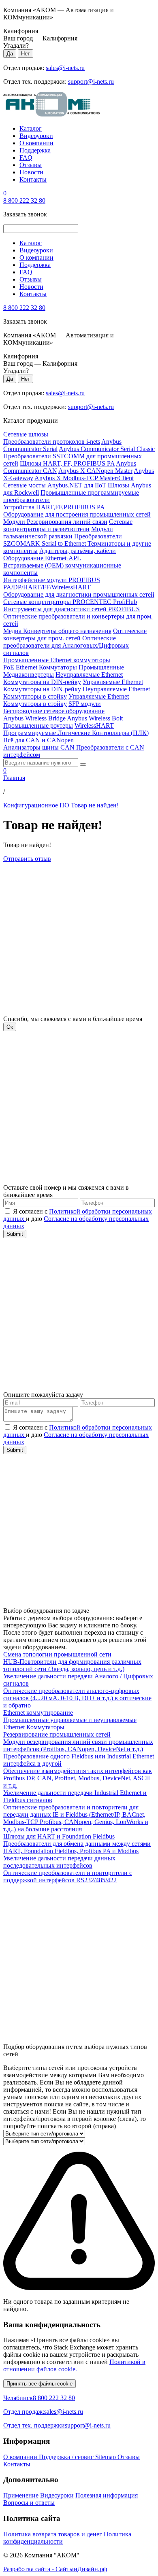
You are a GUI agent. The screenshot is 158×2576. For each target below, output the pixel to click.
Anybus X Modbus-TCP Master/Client (84, 478)
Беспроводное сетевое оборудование (54, 711)
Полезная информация (107, 2495)
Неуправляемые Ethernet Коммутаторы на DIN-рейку (63, 678)
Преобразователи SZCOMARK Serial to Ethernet (63, 540)
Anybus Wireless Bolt (95, 718)
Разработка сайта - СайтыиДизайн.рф (55, 2569)
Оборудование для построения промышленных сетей (77, 514)
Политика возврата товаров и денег (53, 2534)
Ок (10, 1027)
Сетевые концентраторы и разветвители (68, 525)
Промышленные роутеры (38, 726)
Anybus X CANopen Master (95, 471)
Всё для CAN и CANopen (38, 740)
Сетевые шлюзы (26, 434)
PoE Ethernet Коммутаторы (40, 667)
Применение (21, 2495)
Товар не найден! (95, 805)
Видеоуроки (36, 136)
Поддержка (35, 150)
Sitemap (106, 2457)
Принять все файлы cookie (39, 2384)
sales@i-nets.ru (65, 68)
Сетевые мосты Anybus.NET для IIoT (55, 485)
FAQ (26, 158)
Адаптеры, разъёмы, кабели (78, 551)
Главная (14, 778)
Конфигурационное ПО (36, 805)
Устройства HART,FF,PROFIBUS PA (54, 507)
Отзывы (31, 165)
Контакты (33, 179)
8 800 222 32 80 (24, 200)
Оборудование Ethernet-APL (42, 558)
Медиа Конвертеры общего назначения (57, 631)
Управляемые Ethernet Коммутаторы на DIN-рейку (73, 685)
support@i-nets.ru (91, 82)
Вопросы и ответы (29, 2503)
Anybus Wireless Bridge (34, 718)
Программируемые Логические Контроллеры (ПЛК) (76, 733)
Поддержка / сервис (67, 2457)
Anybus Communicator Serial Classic (107, 449)
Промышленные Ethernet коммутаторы (57, 660)
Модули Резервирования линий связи (55, 522)
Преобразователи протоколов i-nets (52, 442)
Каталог (31, 128)
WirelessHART (94, 726)
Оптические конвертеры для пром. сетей (75, 634)
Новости (31, 172)
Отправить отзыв (27, 859)
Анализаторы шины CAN (40, 747)
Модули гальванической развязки (58, 533)
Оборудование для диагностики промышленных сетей (79, 594)
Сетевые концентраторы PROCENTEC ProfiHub (70, 602)
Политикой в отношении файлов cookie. (74, 2365)
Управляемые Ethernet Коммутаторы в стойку (66, 700)
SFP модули (85, 704)
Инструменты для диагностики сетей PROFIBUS (72, 609)
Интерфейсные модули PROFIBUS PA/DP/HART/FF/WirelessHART (52, 584)
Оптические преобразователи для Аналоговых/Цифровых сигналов (66, 645)
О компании (36, 143)
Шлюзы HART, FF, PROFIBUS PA (67, 463)
